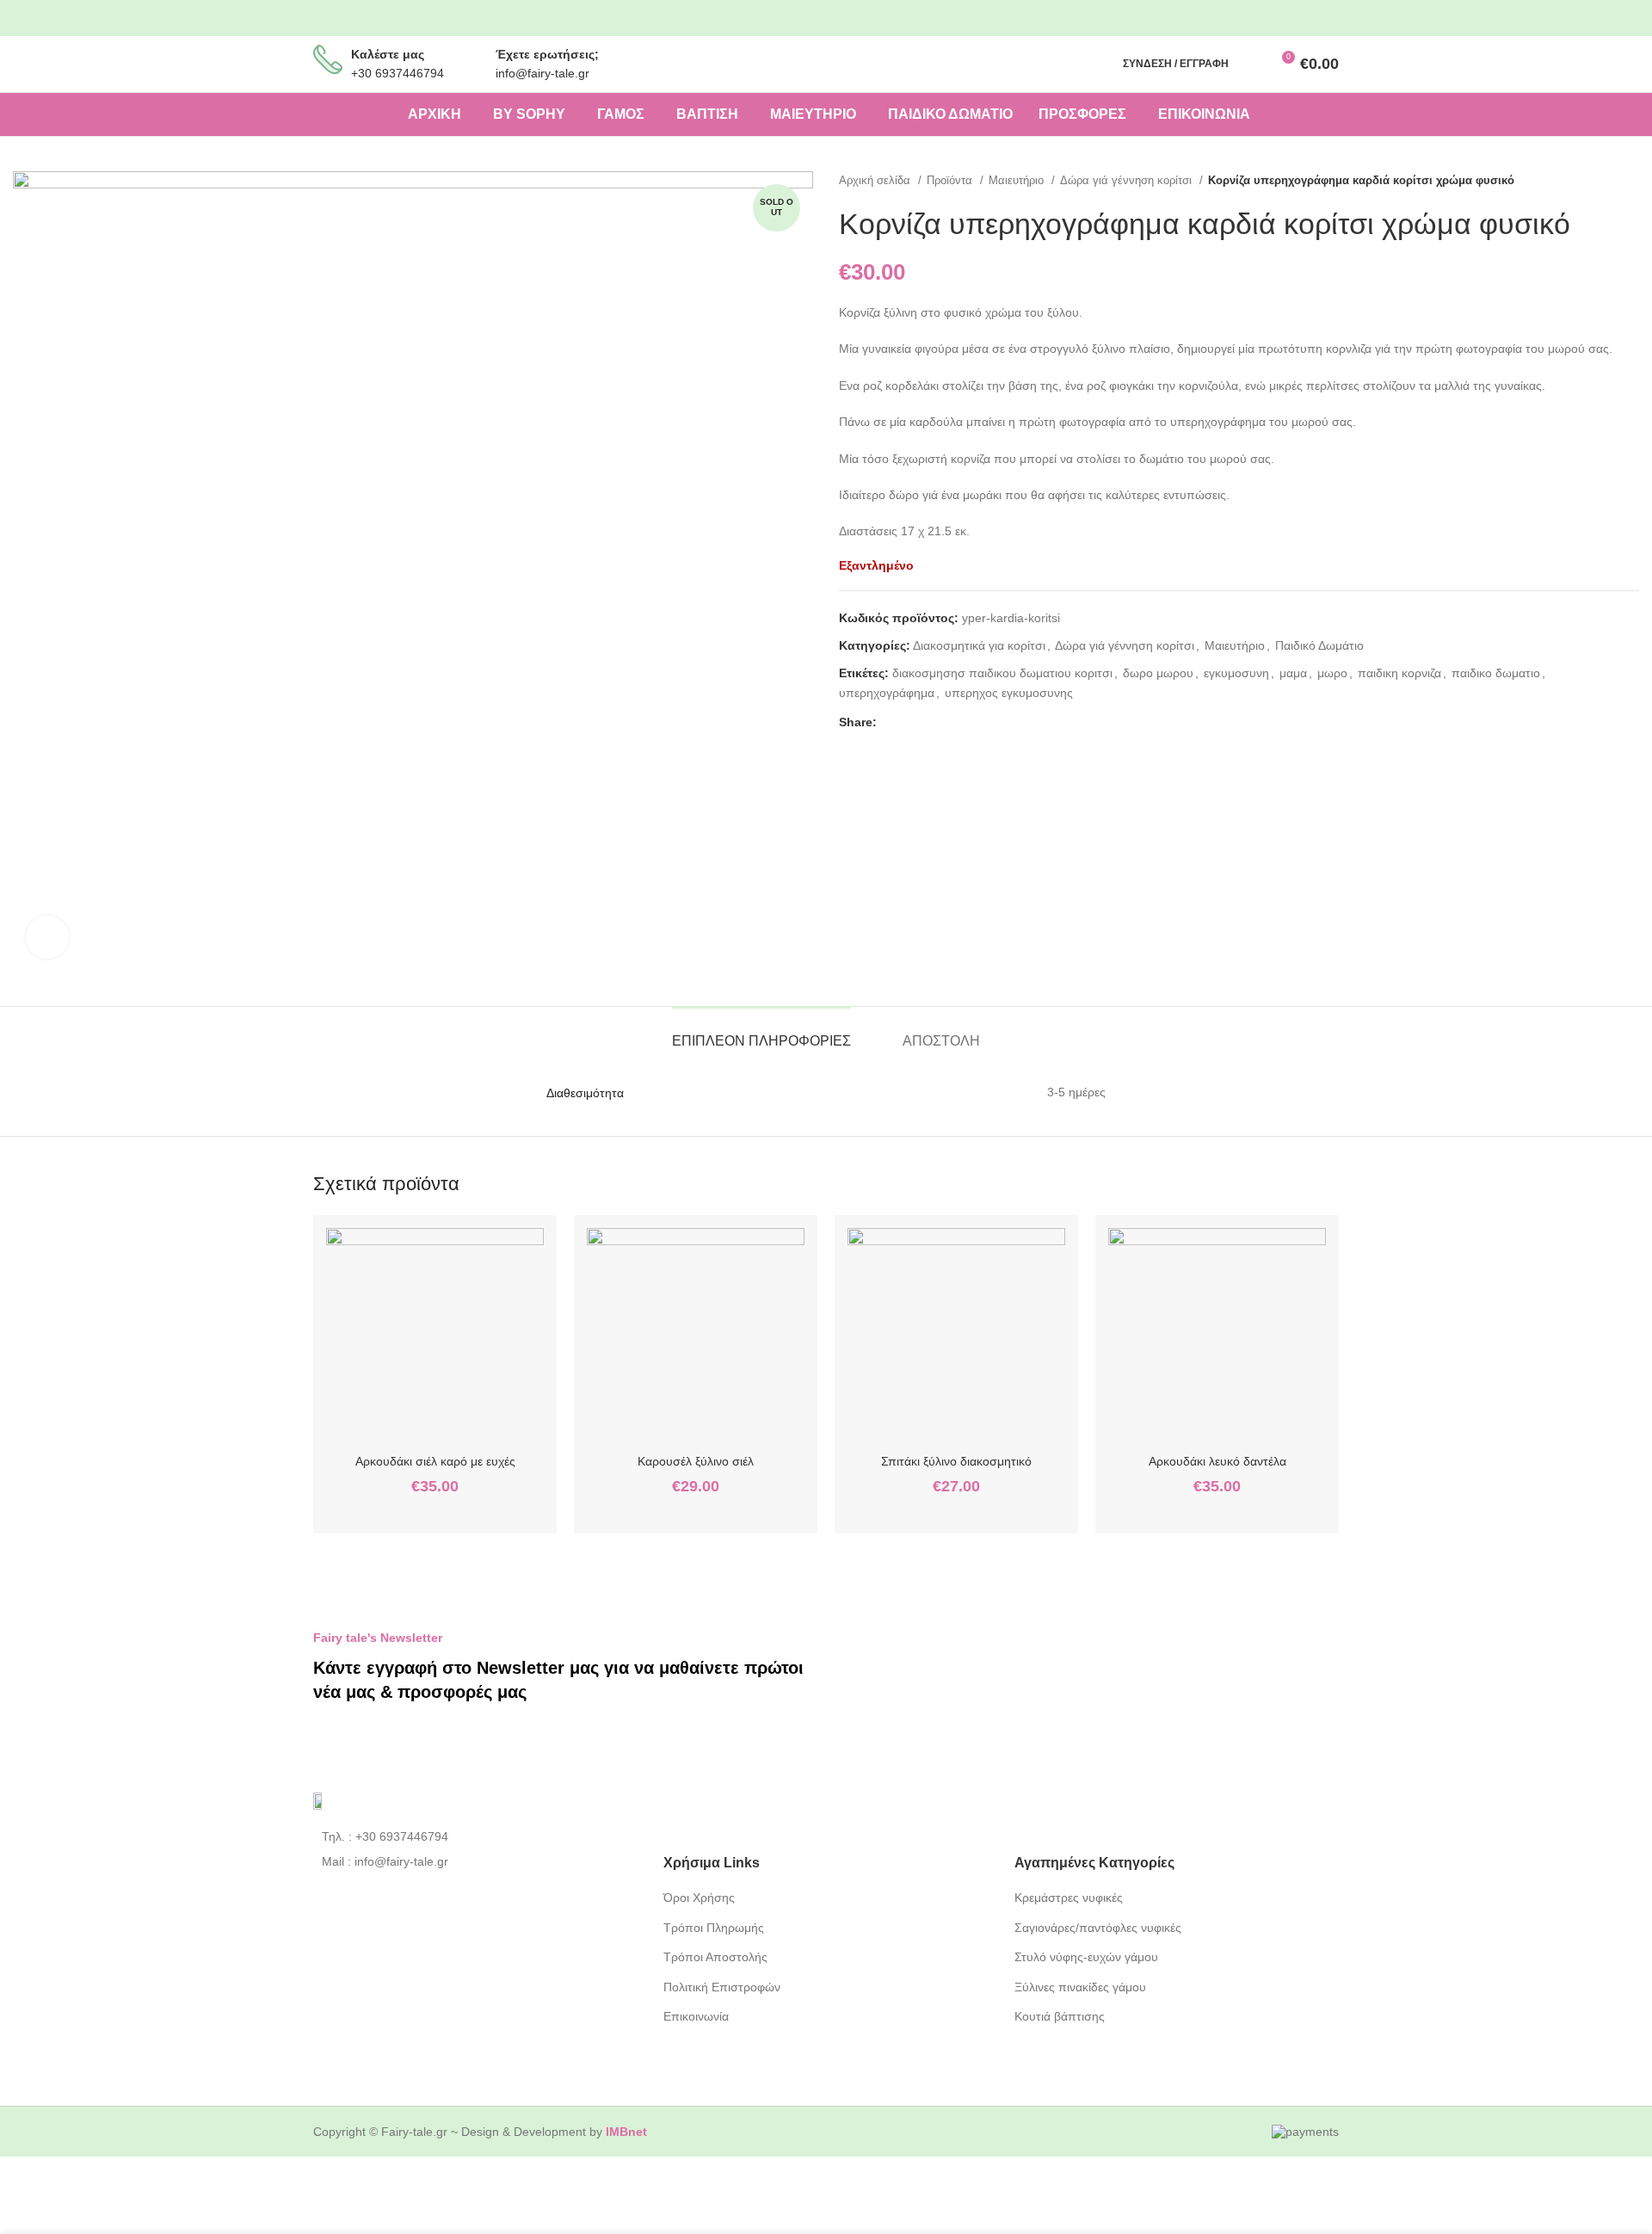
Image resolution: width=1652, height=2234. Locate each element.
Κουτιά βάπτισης (1060, 2016)
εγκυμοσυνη (1236, 673)
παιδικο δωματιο (1496, 673)
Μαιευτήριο (1018, 180)
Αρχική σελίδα (876, 180)
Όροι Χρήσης (699, 1898)
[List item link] (475, 1836)
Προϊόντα (951, 180)
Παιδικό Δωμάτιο (1319, 645)
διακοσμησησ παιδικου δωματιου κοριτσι (1002, 673)
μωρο (1332, 673)
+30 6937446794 (398, 73)
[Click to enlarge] (47, 937)
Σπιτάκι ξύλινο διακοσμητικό (956, 1461)
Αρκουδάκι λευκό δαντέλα (1217, 1461)
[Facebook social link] (1259, 19)
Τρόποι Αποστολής (715, 1957)
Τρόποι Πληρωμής (714, 1928)
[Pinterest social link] (1316, 19)
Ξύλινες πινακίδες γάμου (1080, 1987)
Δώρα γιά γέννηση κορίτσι (1128, 180)
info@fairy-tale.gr (542, 73)
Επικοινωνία (696, 2016)
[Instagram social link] (1288, 19)
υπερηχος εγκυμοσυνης (1009, 693)
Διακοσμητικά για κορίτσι (979, 645)
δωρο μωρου (1158, 673)
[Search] (1251, 64)
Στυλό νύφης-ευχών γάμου (1086, 1957)
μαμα (1293, 673)
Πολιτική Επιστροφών (722, 1987)
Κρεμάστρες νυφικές (1069, 1898)
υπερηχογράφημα (887, 693)
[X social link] (911, 722)
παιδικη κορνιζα (1399, 673)
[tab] (761, 1032)
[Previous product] (1596, 180)
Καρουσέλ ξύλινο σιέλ (696, 1461)
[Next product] (1630, 180)
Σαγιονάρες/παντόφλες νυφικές (1098, 1928)
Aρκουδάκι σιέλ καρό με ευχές (435, 1461)
